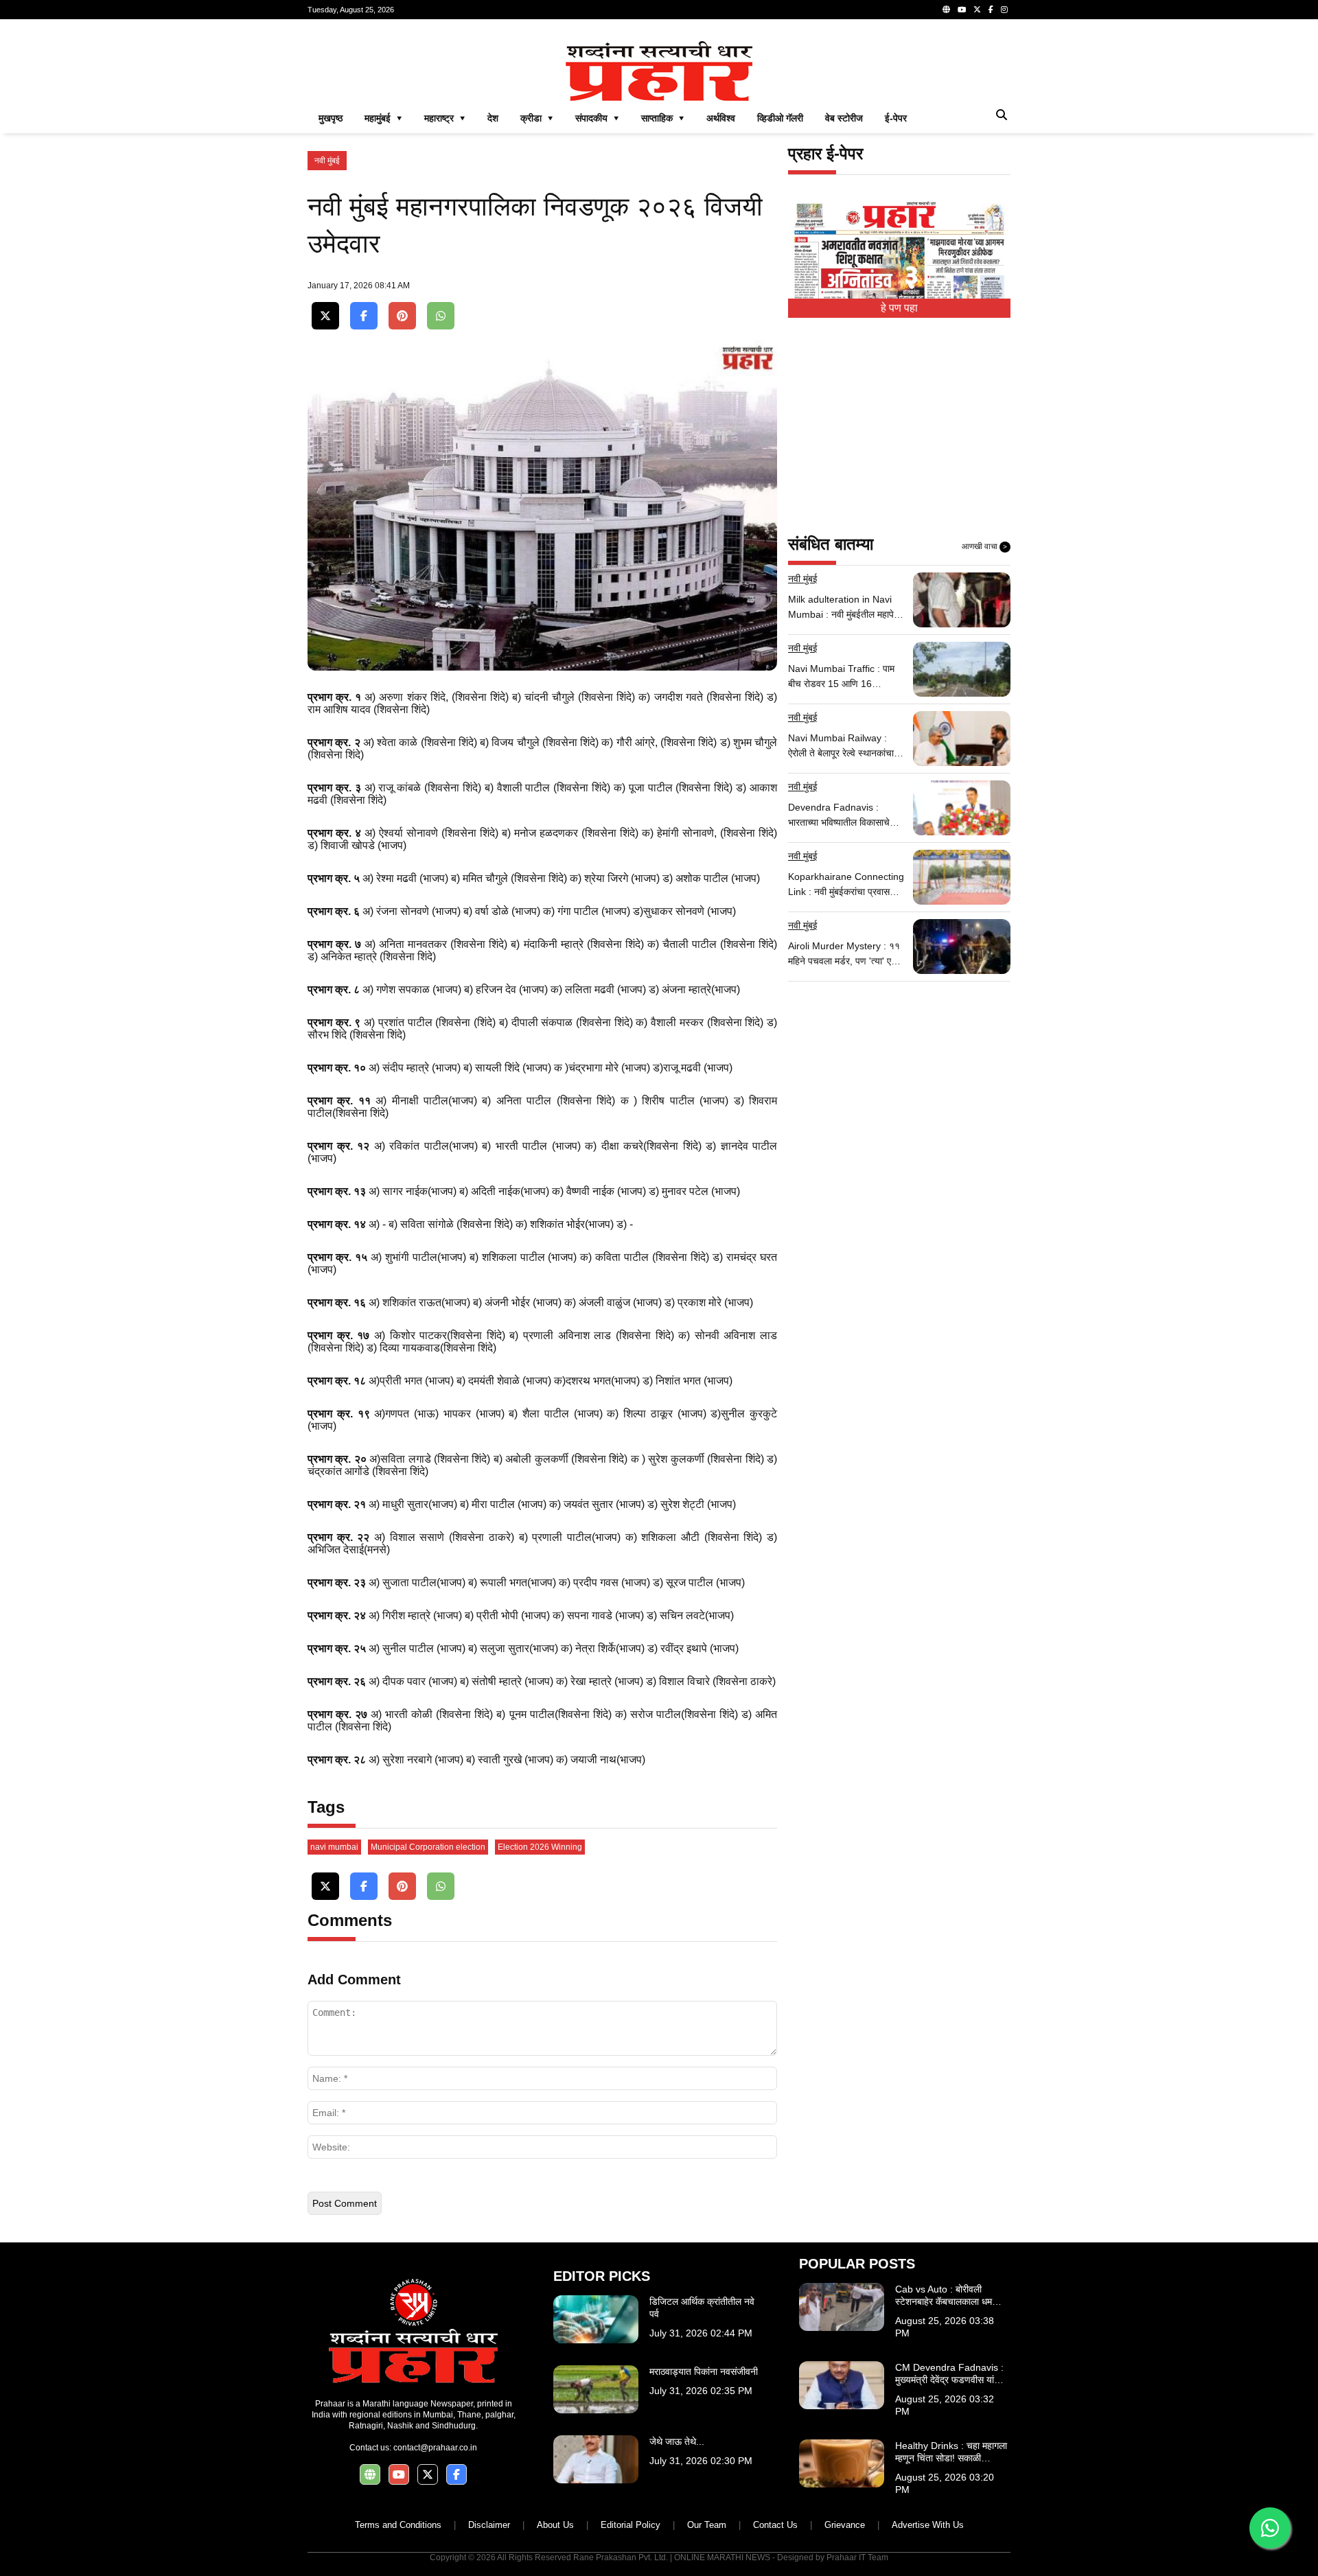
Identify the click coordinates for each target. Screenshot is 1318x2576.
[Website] (946, 10)
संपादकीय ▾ (597, 118)
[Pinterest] (402, 316)
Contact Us (775, 2525)
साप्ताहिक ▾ (663, 118)
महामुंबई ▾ (383, 118)
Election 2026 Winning (540, 1847)
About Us (555, 2525)
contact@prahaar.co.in (435, 2448)
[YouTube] (962, 10)
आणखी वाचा (984, 546)
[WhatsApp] (441, 316)
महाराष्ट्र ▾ (445, 118)
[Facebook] (991, 10)
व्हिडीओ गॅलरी (780, 118)
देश (493, 118)
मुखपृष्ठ (331, 118)
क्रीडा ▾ (537, 118)
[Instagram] (1004, 10)
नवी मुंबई (327, 161)
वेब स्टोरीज (844, 118)
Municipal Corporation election (428, 1847)
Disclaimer (489, 2525)
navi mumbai (334, 1847)
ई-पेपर (896, 118)
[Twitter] (977, 10)
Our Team (707, 2525)
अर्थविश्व (721, 118)
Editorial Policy (631, 2525)
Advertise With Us (928, 2525)
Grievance (845, 2525)
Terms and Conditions (398, 2525)
